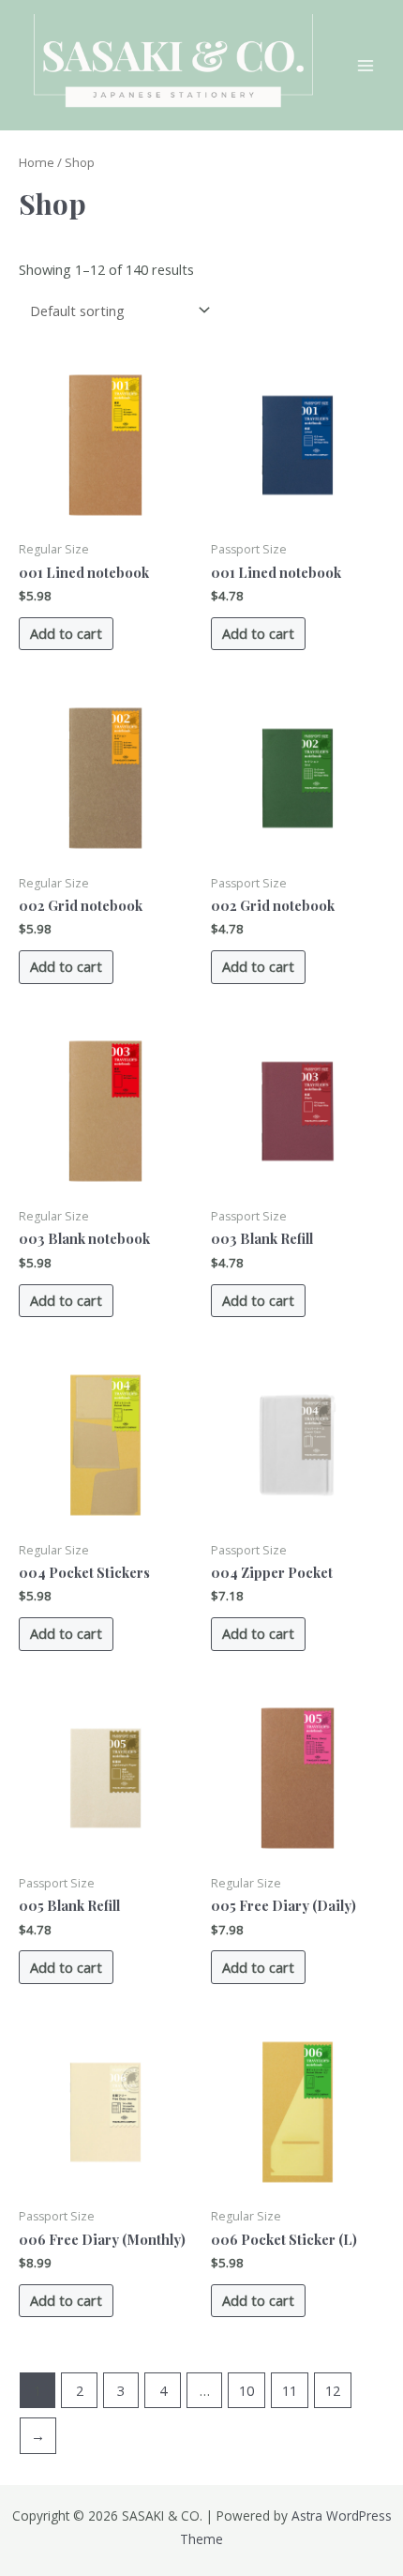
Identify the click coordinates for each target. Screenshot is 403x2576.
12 (333, 2390)
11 (290, 2390)
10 (246, 2390)
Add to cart (66, 633)
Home (37, 162)
